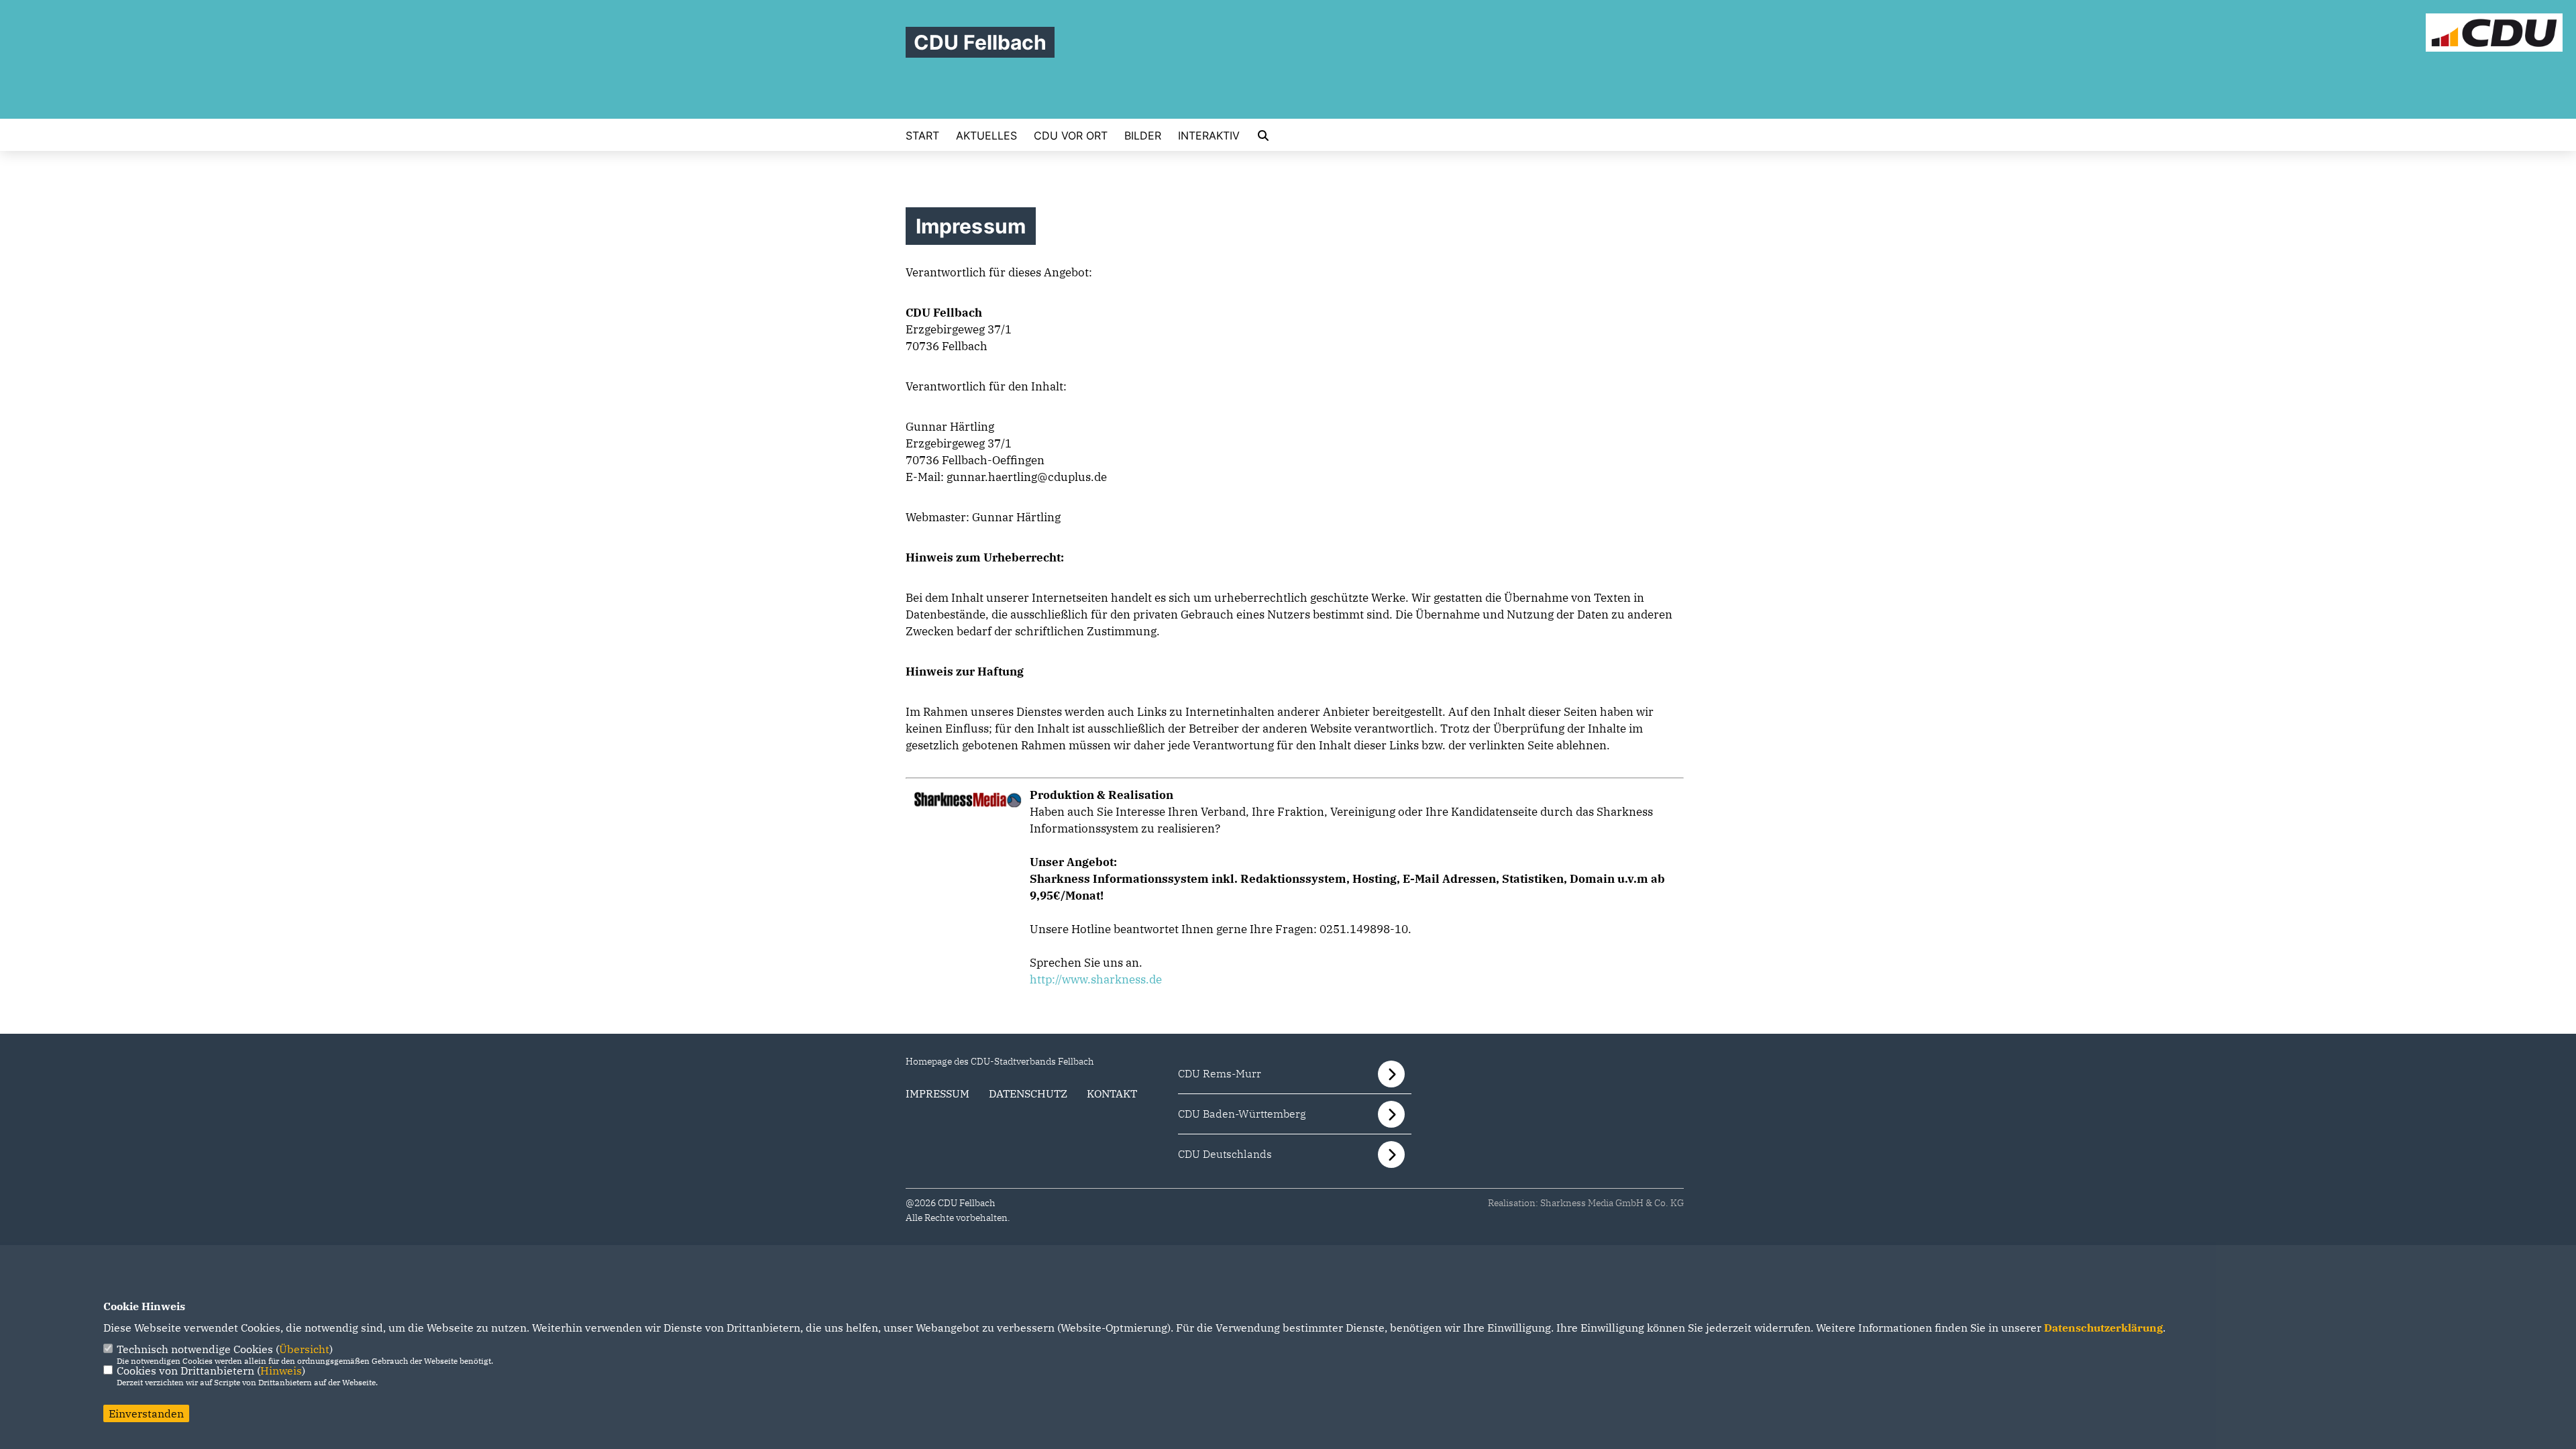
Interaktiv (1209, 136)
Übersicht (304, 1349)
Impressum (937, 1093)
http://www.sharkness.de (1096, 979)
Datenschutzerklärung (2103, 1328)
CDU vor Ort (1071, 136)
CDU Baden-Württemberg (1242, 1114)
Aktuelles (986, 136)
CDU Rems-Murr (1220, 1073)
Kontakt (1112, 1093)
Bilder (1143, 136)
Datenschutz (1028, 1093)
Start (922, 136)
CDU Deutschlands (1225, 1154)
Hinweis (281, 1371)
